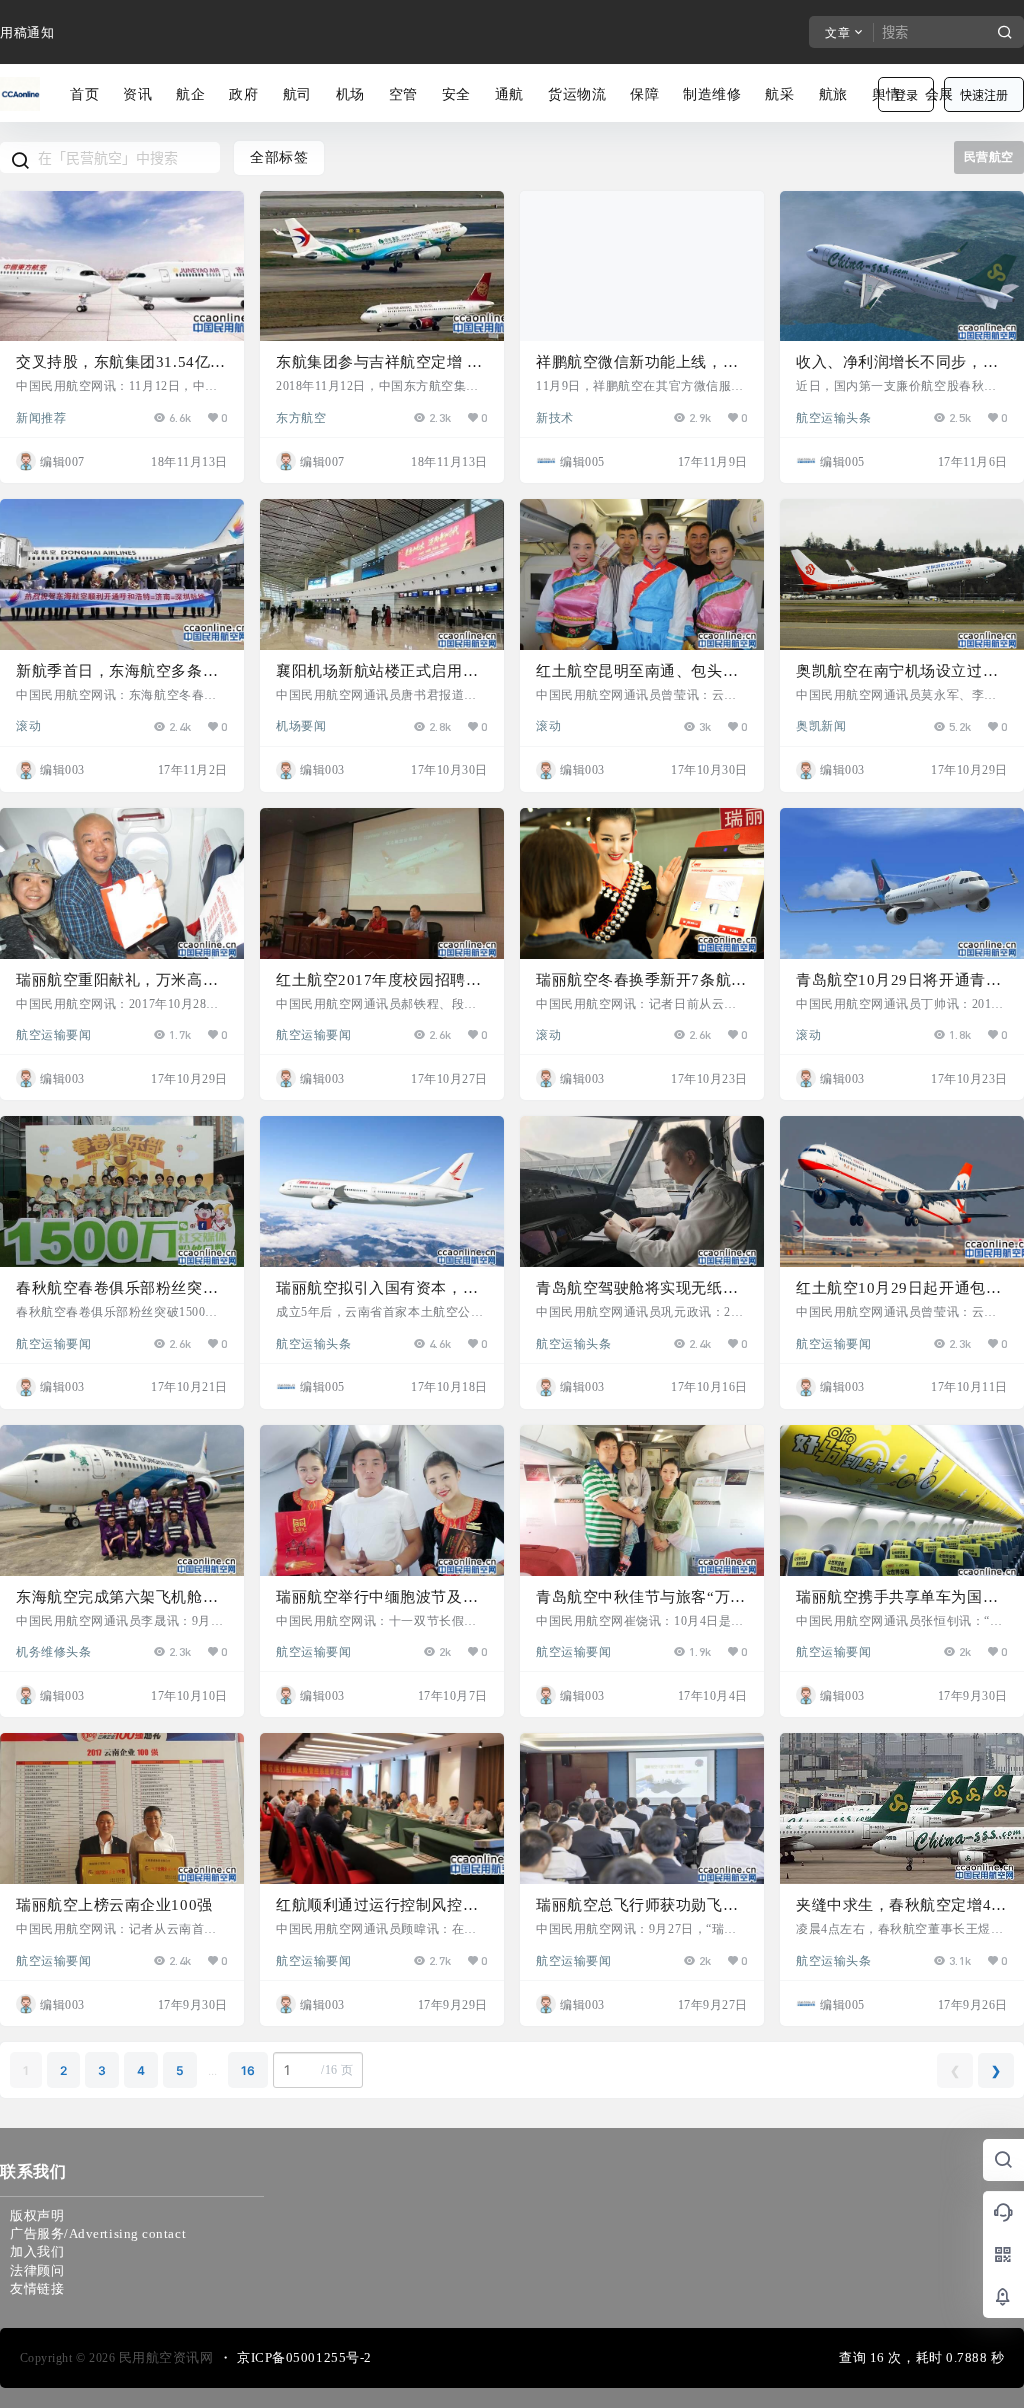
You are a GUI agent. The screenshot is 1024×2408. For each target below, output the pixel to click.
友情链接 (37, 2288)
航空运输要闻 (53, 1034)
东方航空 (301, 417)
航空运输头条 (833, 417)
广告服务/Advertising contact (98, 2233)
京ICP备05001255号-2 (304, 2357)
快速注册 (984, 95)
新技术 (555, 417)
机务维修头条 (53, 1651)
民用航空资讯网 (164, 2357)
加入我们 (37, 2251)
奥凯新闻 (821, 725)
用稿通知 (27, 32)
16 (248, 2070)
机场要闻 (301, 725)
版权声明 (37, 2215)
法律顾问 (37, 2270)
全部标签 (279, 157)
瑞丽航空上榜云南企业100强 (114, 1905)
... (212, 2070)
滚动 (28, 725)
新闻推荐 (41, 417)
